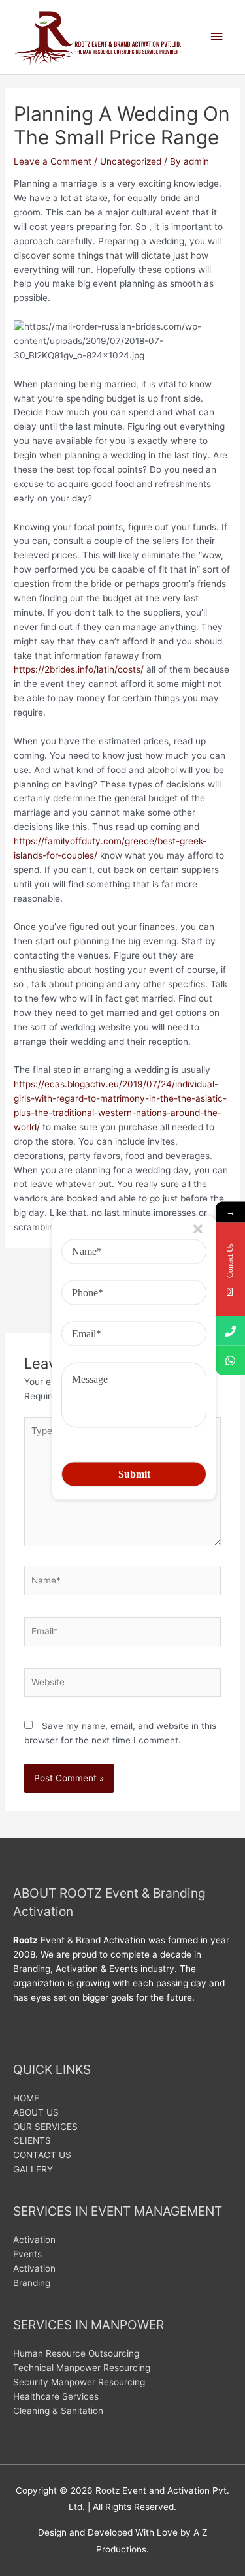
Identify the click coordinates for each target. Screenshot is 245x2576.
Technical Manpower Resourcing (82, 2368)
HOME (26, 2098)
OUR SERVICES (45, 2127)
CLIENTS (32, 2140)
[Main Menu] (217, 37)
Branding (32, 2283)
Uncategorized (131, 161)
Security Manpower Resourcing (79, 2382)
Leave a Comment (53, 161)
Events (27, 2254)
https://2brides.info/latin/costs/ (79, 669)
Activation (34, 2240)
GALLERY (33, 2169)
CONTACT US (42, 2155)
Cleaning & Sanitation (58, 2411)
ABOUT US (36, 2112)
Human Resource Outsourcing (76, 2353)
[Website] (123, 1685)
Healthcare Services (56, 2396)
